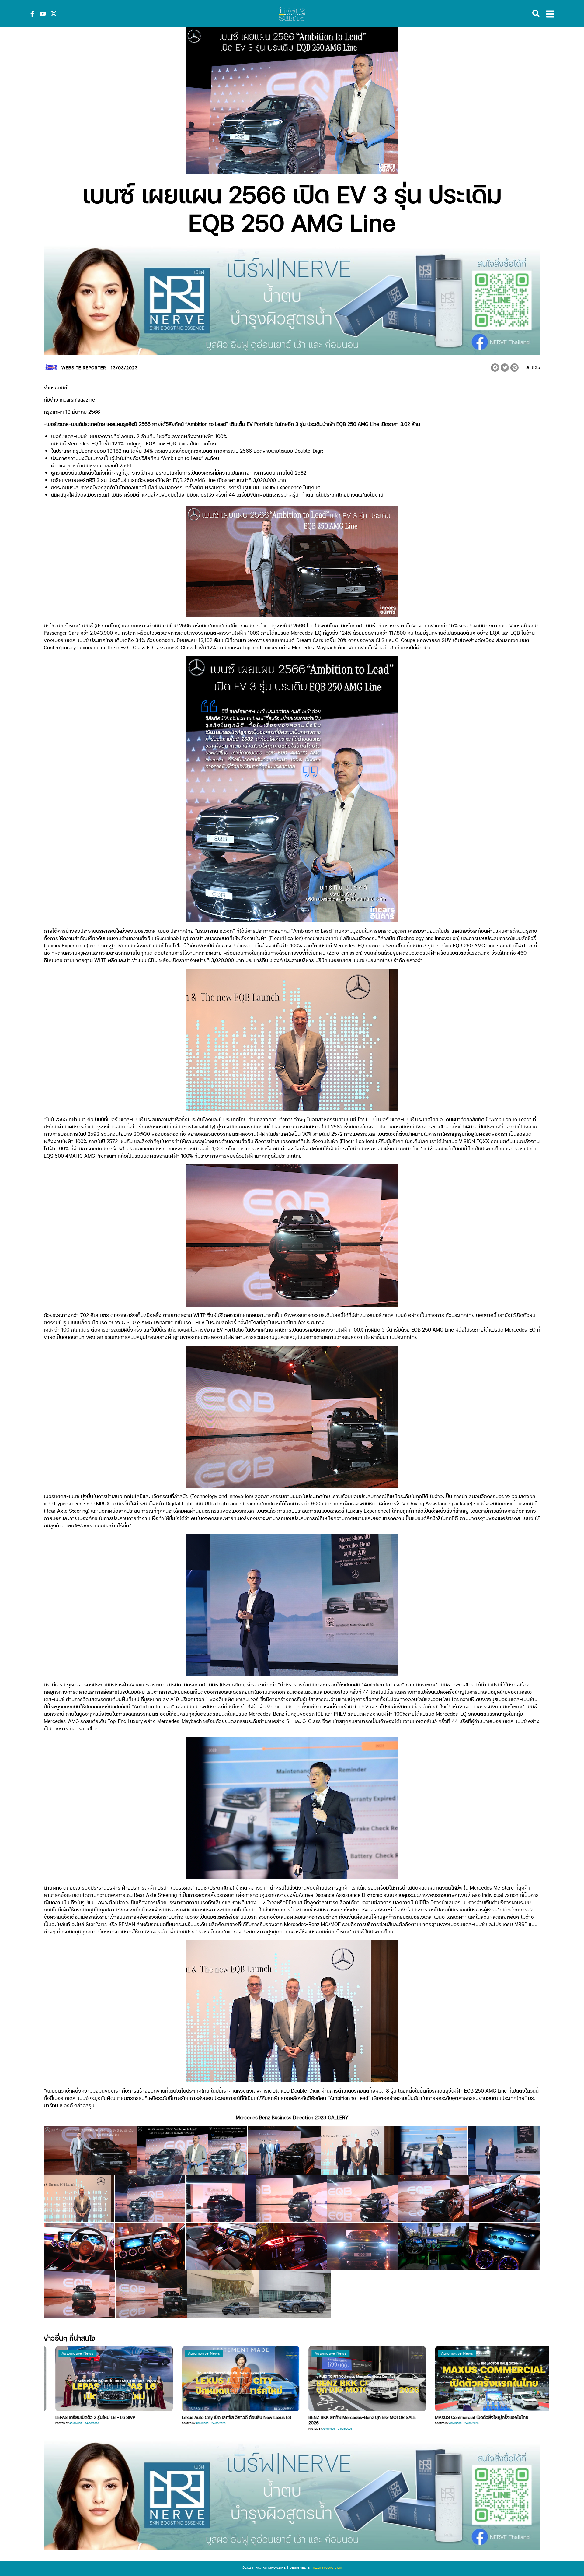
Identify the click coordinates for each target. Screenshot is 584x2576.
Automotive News (77, 2353)
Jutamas (328, 2423)
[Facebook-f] (32, 14)
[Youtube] (43, 14)
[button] (495, 368)
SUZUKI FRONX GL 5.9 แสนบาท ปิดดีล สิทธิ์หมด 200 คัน (362, 2417)
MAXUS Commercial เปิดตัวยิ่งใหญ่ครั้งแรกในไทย (229, 2417)
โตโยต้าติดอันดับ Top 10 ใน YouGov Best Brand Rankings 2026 (489, 2420)
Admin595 (76, 2429)
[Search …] (536, 14)
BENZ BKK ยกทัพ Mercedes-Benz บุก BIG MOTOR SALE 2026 (109, 2420)
